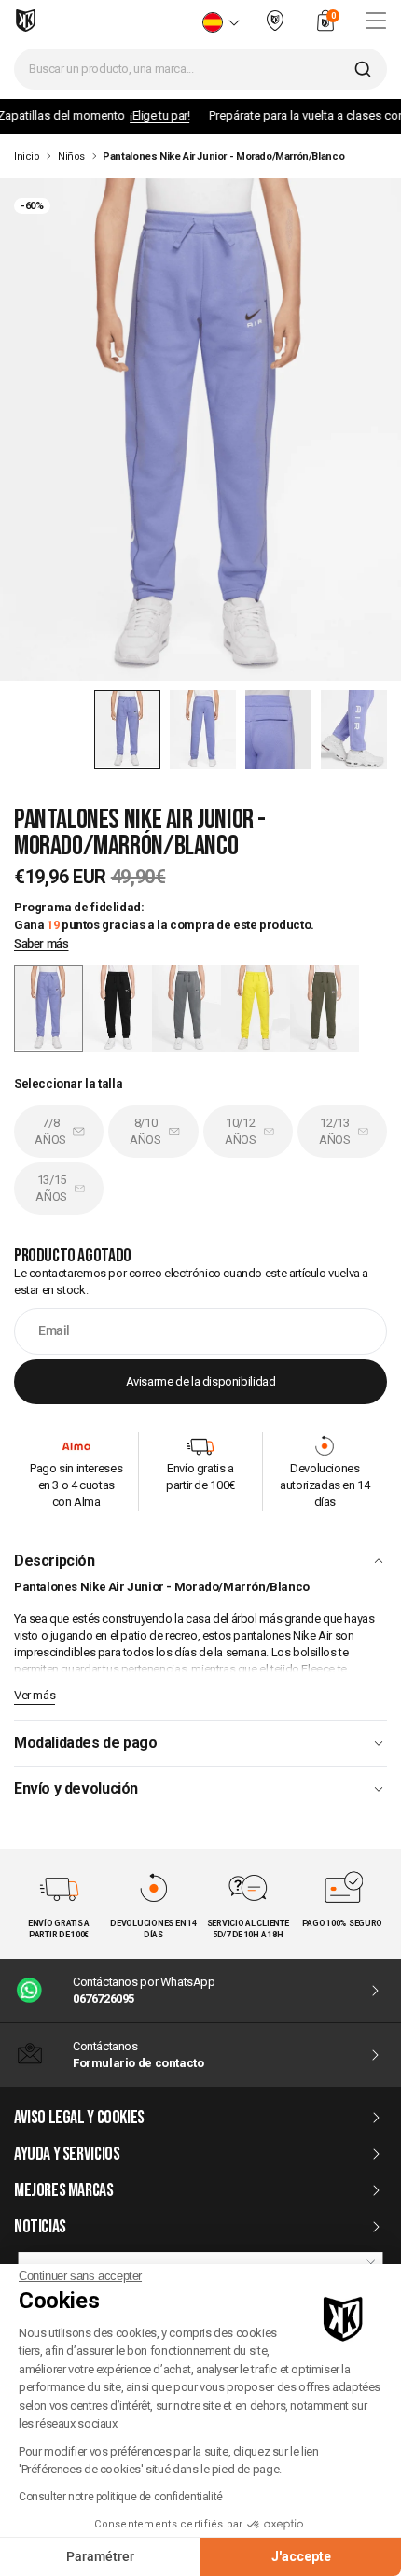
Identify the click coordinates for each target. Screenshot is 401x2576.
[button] (127, 730)
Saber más (41, 944)
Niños (71, 156)
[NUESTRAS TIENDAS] (275, 28)
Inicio (27, 156)
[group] (118, 1009)
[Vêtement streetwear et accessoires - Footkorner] (26, 21)
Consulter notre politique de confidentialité (121, 2497)
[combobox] (200, 69)
